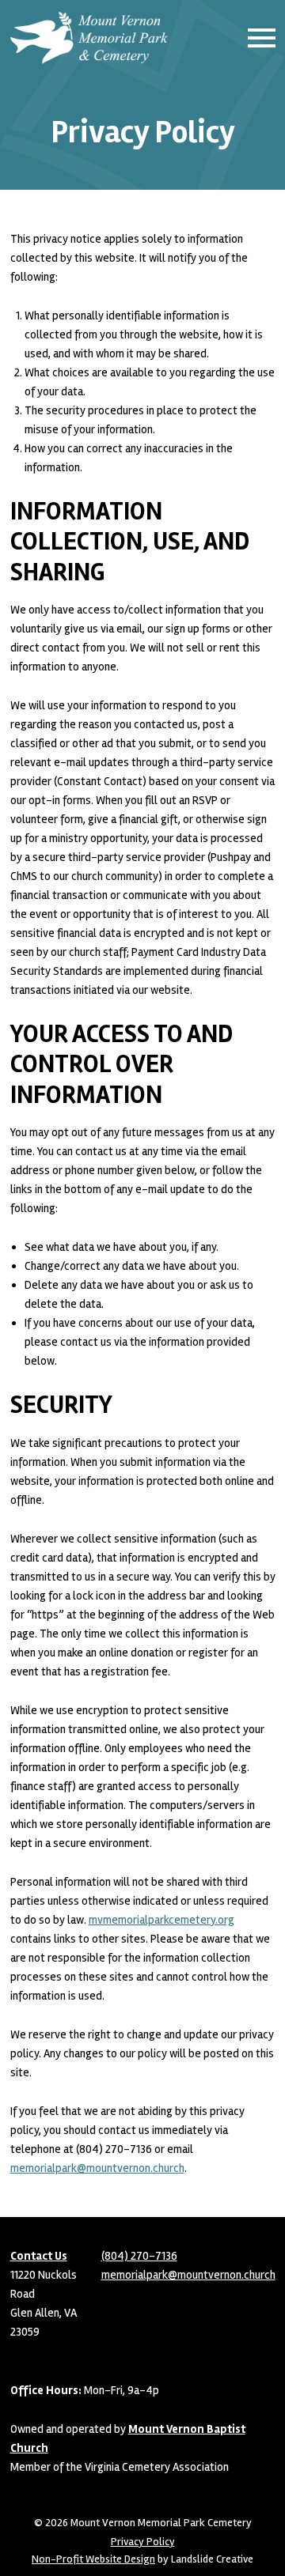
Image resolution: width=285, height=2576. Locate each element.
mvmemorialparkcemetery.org (161, 1920)
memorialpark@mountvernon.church (97, 2168)
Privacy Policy (143, 2542)
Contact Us (39, 2256)
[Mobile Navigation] (258, 38)
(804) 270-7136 (139, 2256)
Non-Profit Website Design (93, 2559)
